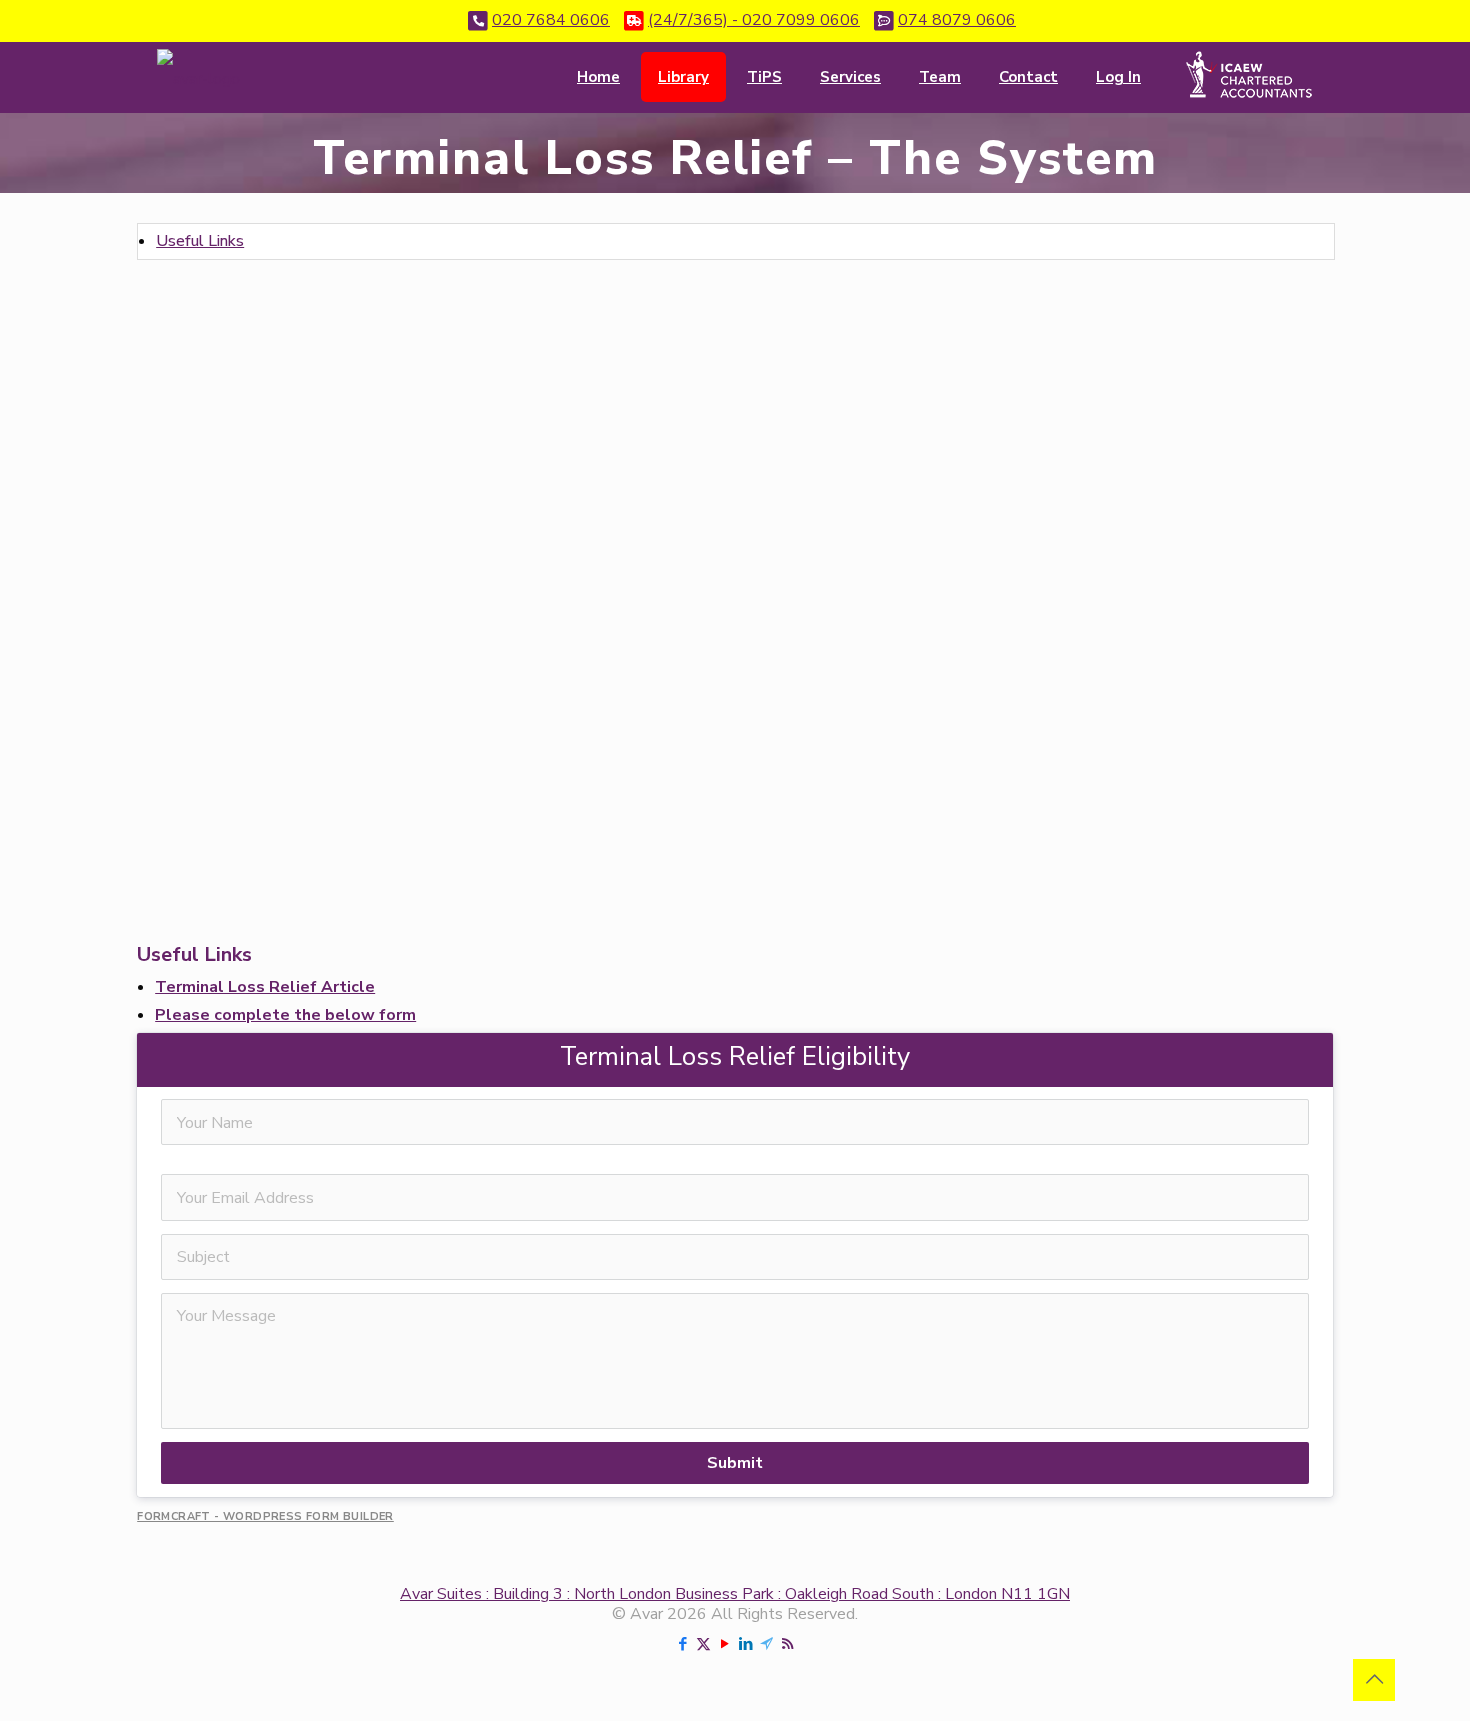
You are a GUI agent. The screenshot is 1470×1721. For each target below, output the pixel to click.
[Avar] (198, 77)
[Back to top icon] (1374, 1680)
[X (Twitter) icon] (703, 1644)
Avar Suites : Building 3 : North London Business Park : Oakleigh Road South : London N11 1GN (735, 1594)
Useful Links (200, 241)
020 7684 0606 (551, 20)
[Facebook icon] (682, 1644)
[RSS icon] (787, 1644)
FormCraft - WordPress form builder (265, 1517)
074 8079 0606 (957, 20)
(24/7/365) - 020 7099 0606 (754, 20)
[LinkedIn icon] (745, 1644)
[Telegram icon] (766, 1644)
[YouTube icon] (724, 1644)
